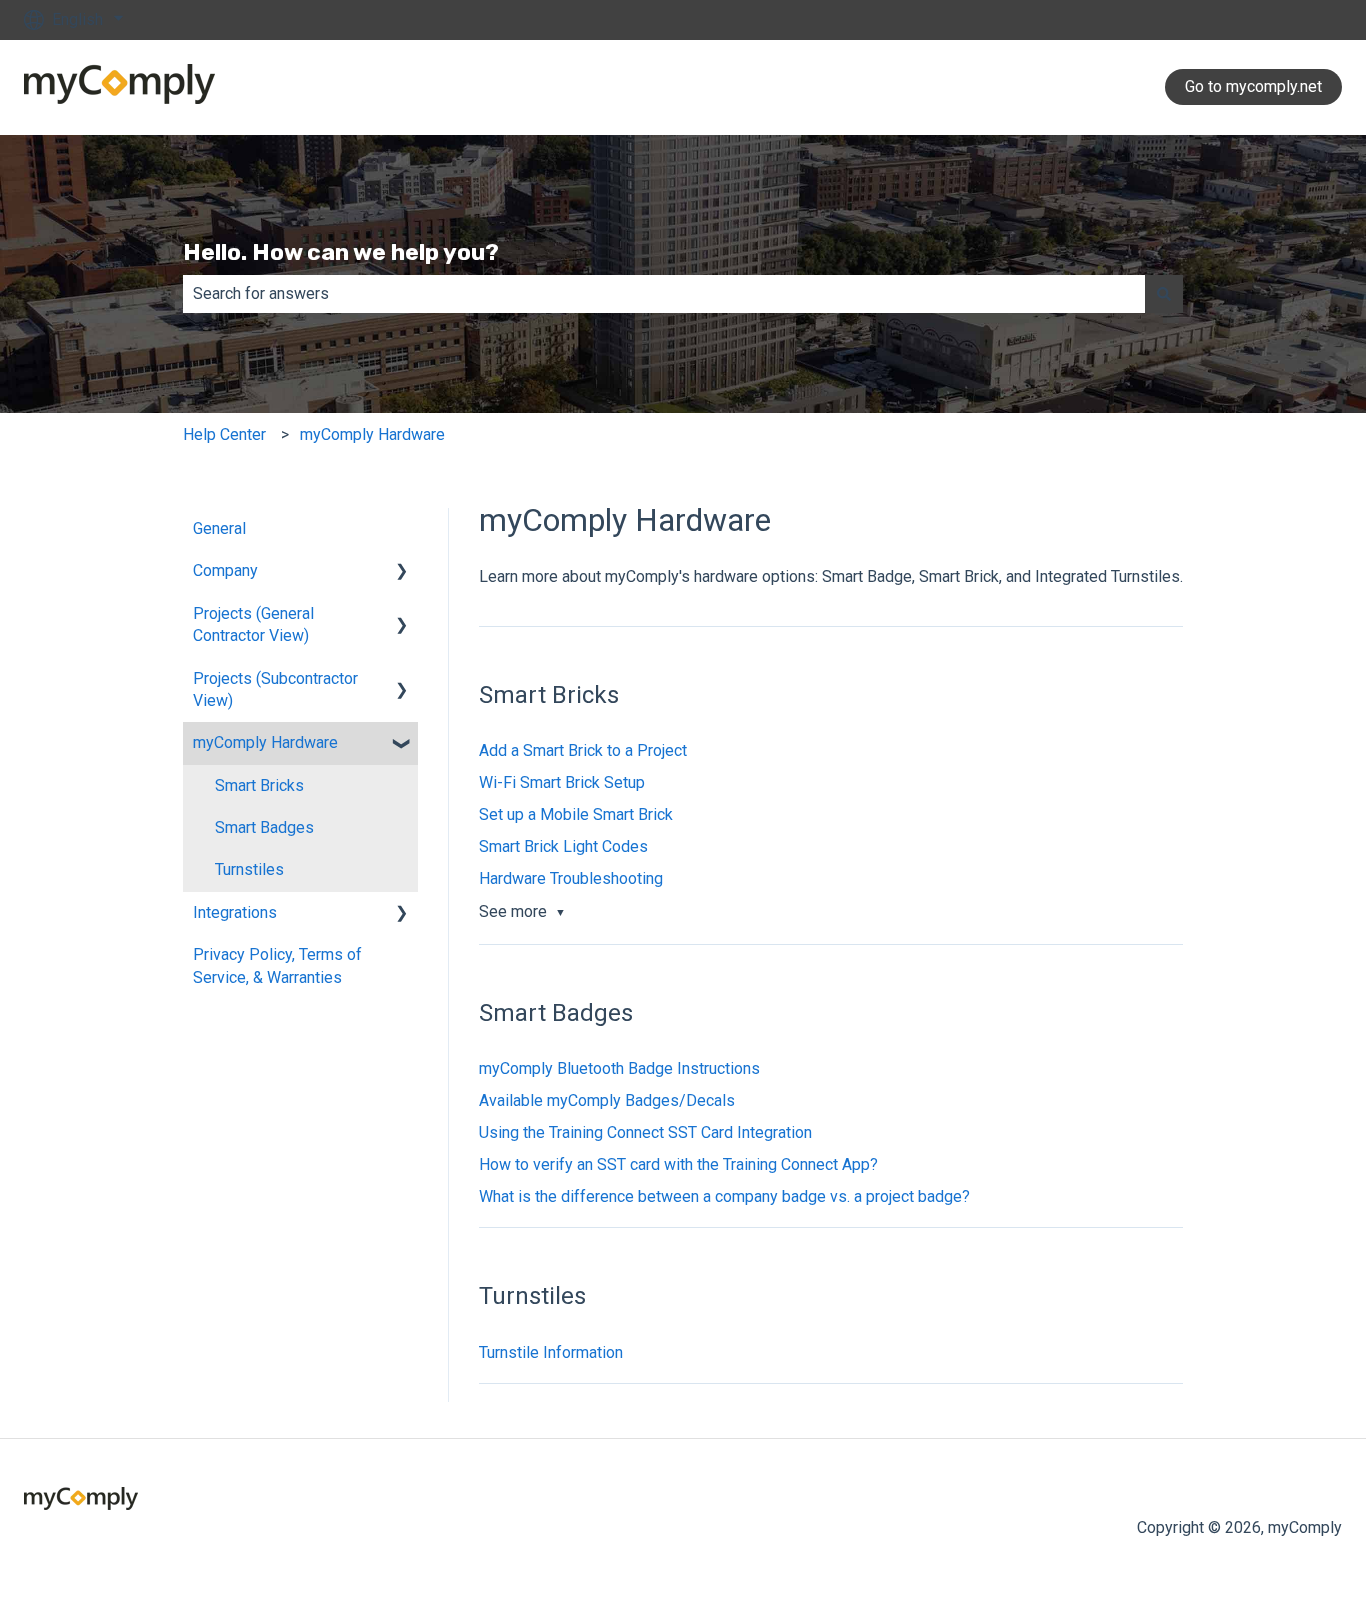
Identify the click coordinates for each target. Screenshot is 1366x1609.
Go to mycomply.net (1253, 86)
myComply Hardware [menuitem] (265, 742)
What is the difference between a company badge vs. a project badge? (724, 1196)
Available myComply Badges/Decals (607, 1100)
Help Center (224, 434)
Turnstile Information (551, 1352)
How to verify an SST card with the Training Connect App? (678, 1164)
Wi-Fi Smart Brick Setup (562, 782)
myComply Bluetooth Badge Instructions (619, 1068)
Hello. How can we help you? (341, 252)
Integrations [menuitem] (235, 912)
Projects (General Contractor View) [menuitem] (253, 624)
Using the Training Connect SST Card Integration (645, 1132)
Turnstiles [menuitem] (249, 869)
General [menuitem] (219, 528)
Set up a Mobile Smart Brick (576, 814)
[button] (402, 572)
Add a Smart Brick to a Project (583, 750)
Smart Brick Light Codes (563, 846)
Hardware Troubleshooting (571, 878)
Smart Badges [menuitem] (264, 827)
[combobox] (664, 294)
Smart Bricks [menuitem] (259, 785)
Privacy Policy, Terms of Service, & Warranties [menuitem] (277, 965)
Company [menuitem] (225, 570)
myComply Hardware (372, 434)
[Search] (1164, 294)
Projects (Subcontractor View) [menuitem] (275, 689)
